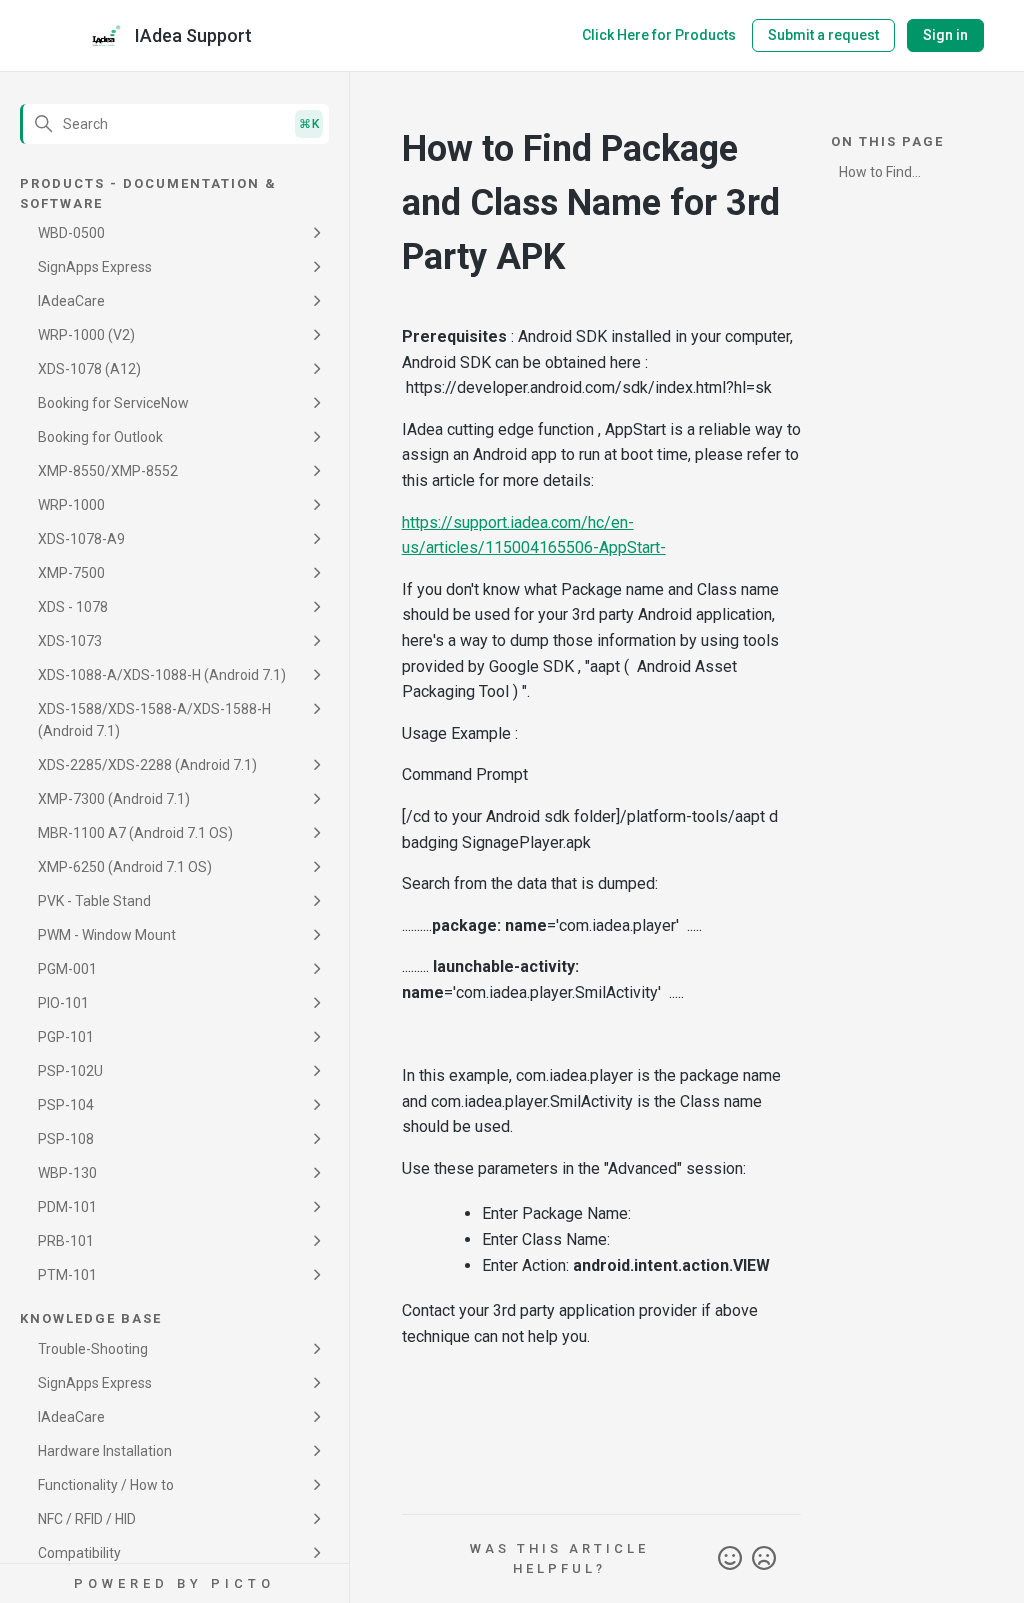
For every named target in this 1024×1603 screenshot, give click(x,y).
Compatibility (79, 1553)
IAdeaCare (71, 301)
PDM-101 (67, 1207)
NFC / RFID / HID (87, 1519)
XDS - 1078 (73, 607)
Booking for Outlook (100, 437)
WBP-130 (67, 1173)
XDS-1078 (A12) (89, 369)
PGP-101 (66, 1037)
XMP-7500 (71, 573)
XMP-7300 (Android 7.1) (114, 799)
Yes (730, 1559)
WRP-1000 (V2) (86, 335)
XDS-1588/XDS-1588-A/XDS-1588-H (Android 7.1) (154, 720)
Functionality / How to (106, 1485)
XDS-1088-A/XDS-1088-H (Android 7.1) (162, 675)
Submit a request (823, 35)
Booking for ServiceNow (113, 403)
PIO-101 (63, 1003)
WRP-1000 (71, 505)
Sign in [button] (945, 35)
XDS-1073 (70, 641)
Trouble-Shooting (93, 1349)
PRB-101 (66, 1241)
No (764, 1559)
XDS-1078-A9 (81, 539)
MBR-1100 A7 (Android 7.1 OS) (135, 833)
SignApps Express (95, 267)
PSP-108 (66, 1139)
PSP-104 (66, 1105)
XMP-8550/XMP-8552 (108, 471)
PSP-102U (70, 1071)
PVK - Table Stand (94, 901)
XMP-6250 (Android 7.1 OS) (125, 867)
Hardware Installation (105, 1451)
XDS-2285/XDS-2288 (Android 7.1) (147, 765)
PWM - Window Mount (107, 935)
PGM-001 (67, 969)
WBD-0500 (71, 233)
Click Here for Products (659, 35)
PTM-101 (67, 1275)
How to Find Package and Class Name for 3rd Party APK (899, 175)
